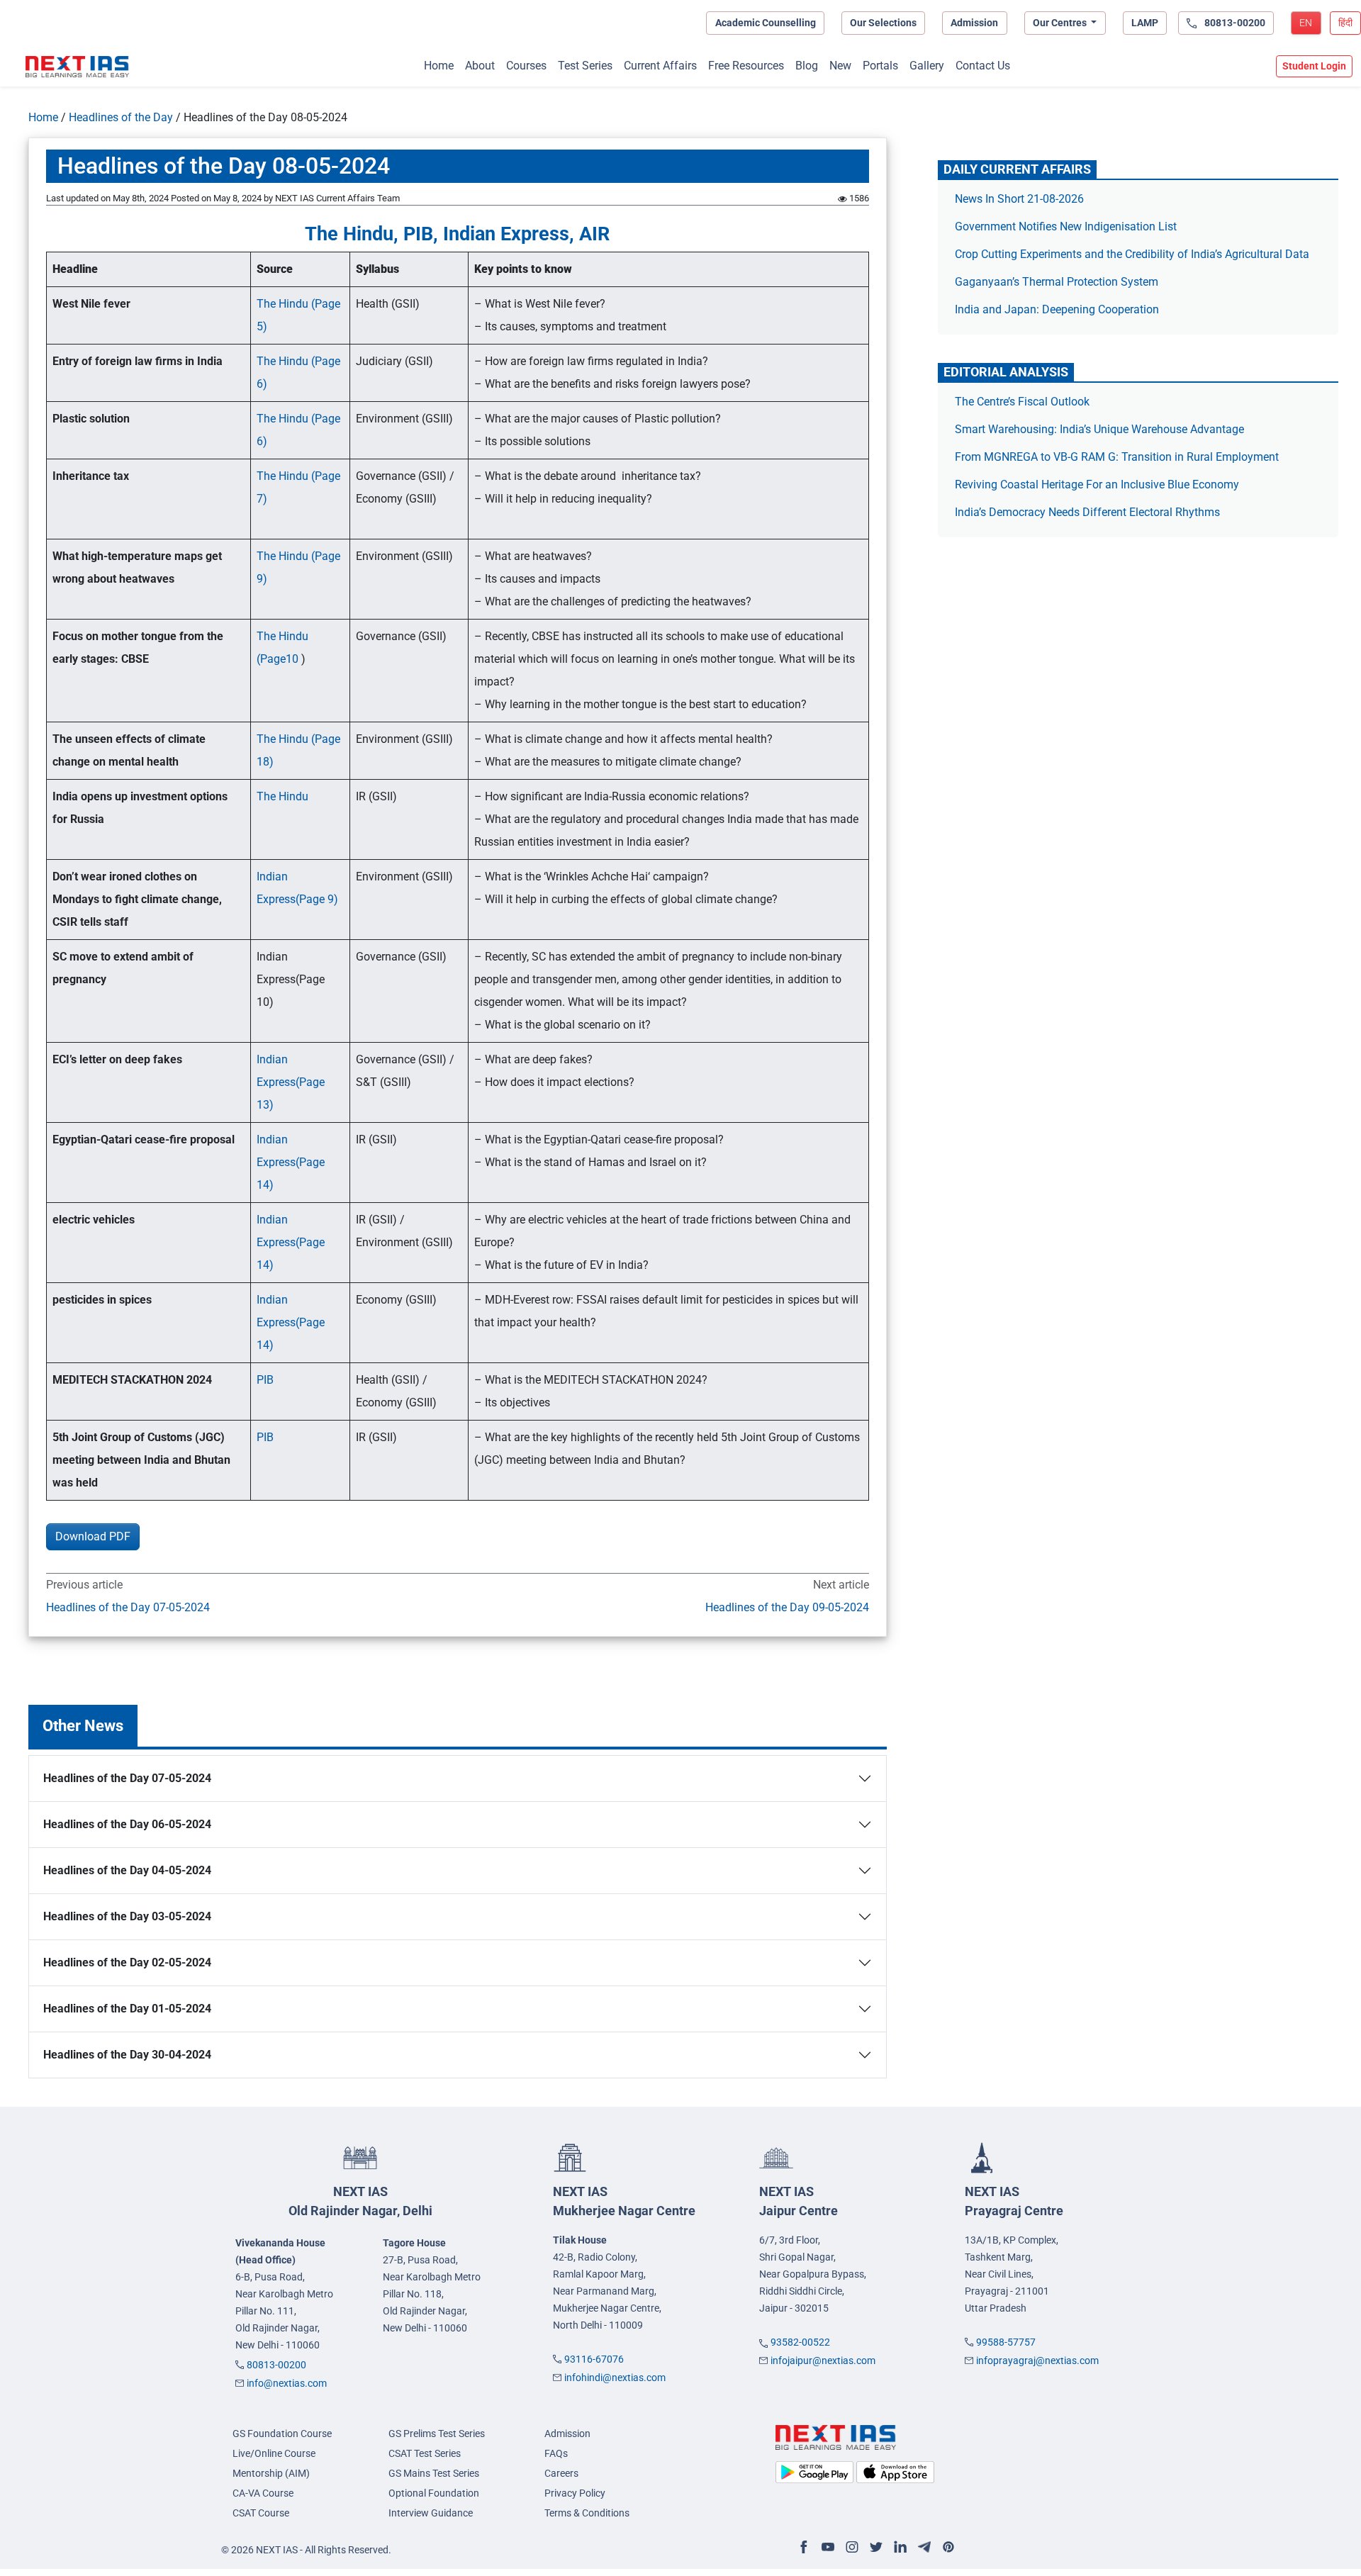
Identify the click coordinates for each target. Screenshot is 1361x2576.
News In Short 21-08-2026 (1019, 199)
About (480, 66)
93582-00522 (800, 2342)
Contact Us (983, 66)
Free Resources (746, 66)
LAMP (1145, 23)
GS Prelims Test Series (437, 2434)
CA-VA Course (263, 2493)
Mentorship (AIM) (271, 2473)
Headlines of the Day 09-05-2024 (787, 1607)
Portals (880, 66)
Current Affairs (660, 66)
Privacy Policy (575, 2493)
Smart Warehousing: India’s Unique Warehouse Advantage (1099, 429)
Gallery (927, 66)
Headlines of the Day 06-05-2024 (127, 1824)
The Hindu (284, 796)
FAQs (556, 2453)
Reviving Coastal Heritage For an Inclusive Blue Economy (1097, 485)
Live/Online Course (274, 2453)
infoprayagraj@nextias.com (1037, 2361)
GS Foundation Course (282, 2434)
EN (1306, 23)
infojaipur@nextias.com (823, 2361)
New (840, 66)
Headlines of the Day (121, 117)
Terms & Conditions (587, 2513)
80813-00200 (276, 2365)
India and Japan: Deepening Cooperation (1057, 309)
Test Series (585, 66)
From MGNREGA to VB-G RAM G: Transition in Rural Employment (1117, 457)
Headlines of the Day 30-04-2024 (127, 2055)
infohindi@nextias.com (615, 2378)
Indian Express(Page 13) (291, 1082)
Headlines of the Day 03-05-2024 (127, 1916)
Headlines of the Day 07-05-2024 (128, 1607)
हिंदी (1345, 23)
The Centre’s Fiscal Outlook (1024, 402)
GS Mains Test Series (434, 2473)
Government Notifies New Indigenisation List (1066, 226)
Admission (974, 23)
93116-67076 (594, 2359)
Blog (807, 66)
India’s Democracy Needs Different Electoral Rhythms (1087, 512)
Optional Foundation (434, 2493)
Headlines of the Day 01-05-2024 (127, 2009)
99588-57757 (1006, 2342)
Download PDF (93, 1536)
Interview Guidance (431, 2513)
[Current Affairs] (77, 67)
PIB (265, 1380)
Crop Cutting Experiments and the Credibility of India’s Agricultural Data (1132, 254)
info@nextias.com (287, 2383)
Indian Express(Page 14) (291, 1162)
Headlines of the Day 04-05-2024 (127, 1870)
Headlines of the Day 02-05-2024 (127, 1962)
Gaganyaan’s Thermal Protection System (1057, 282)
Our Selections (883, 23)
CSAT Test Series (425, 2453)
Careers (561, 2473)
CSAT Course (261, 2513)
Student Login (1314, 66)
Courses (526, 66)
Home (439, 66)
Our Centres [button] (1061, 23)
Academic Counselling (766, 23)
